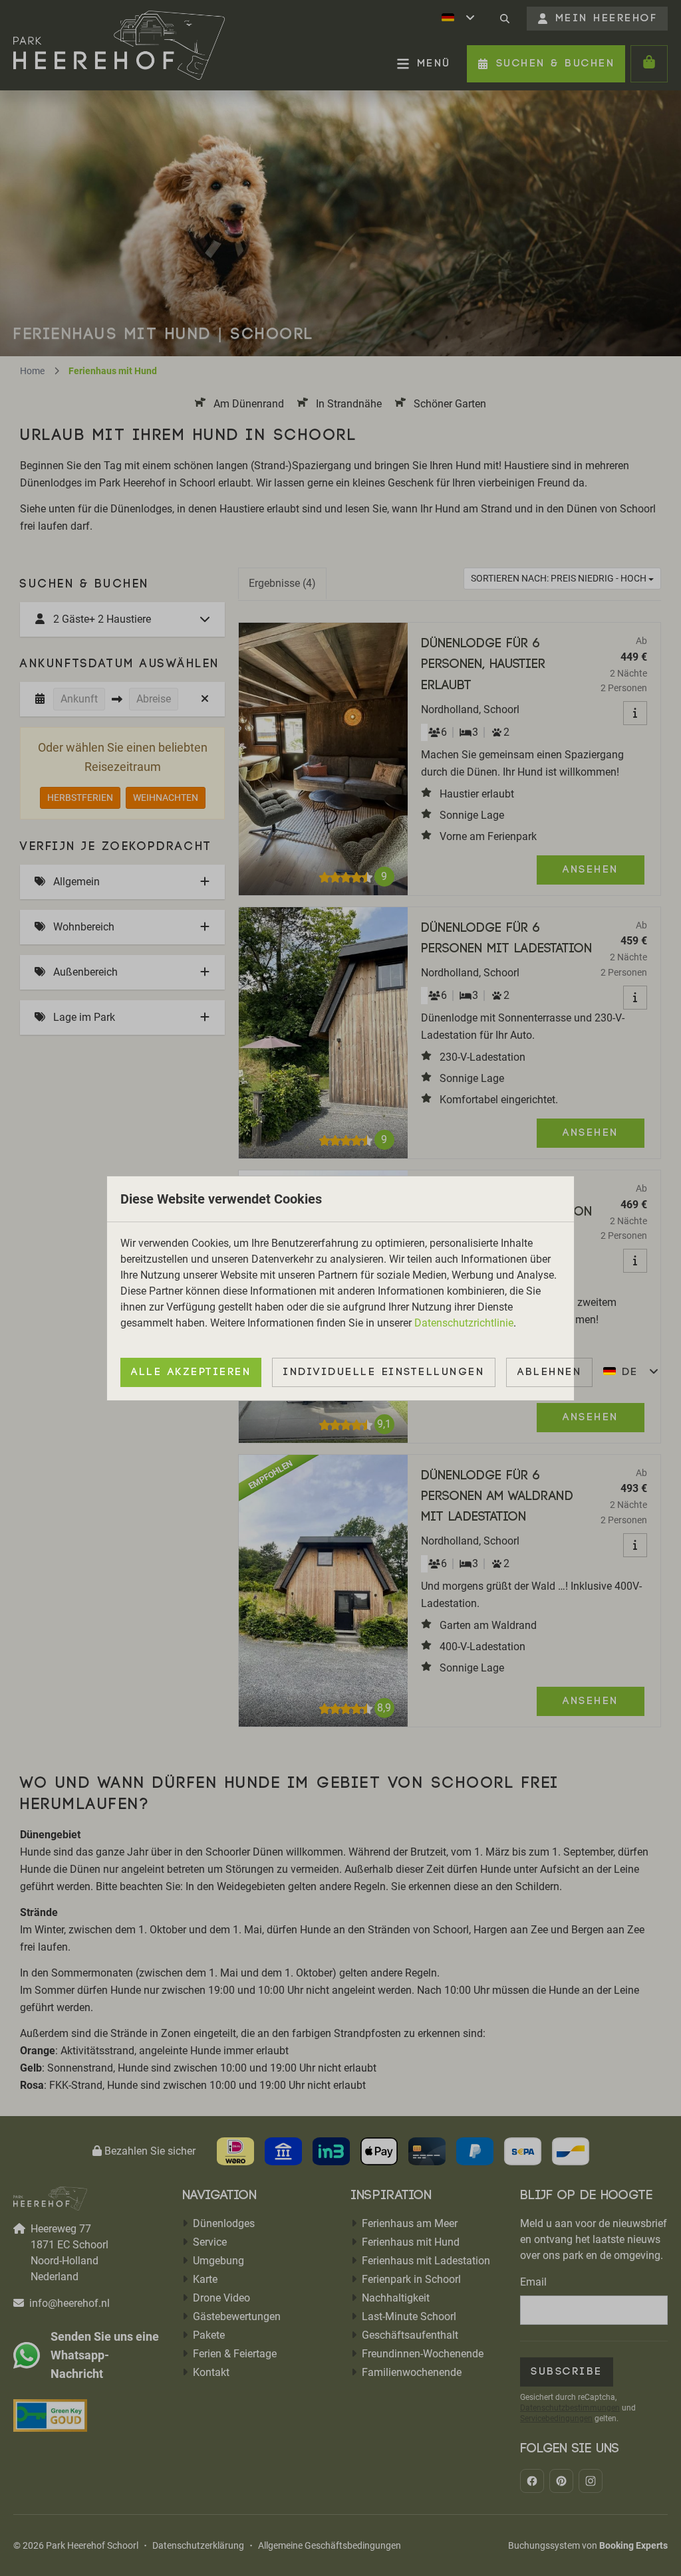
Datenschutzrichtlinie (464, 1323)
